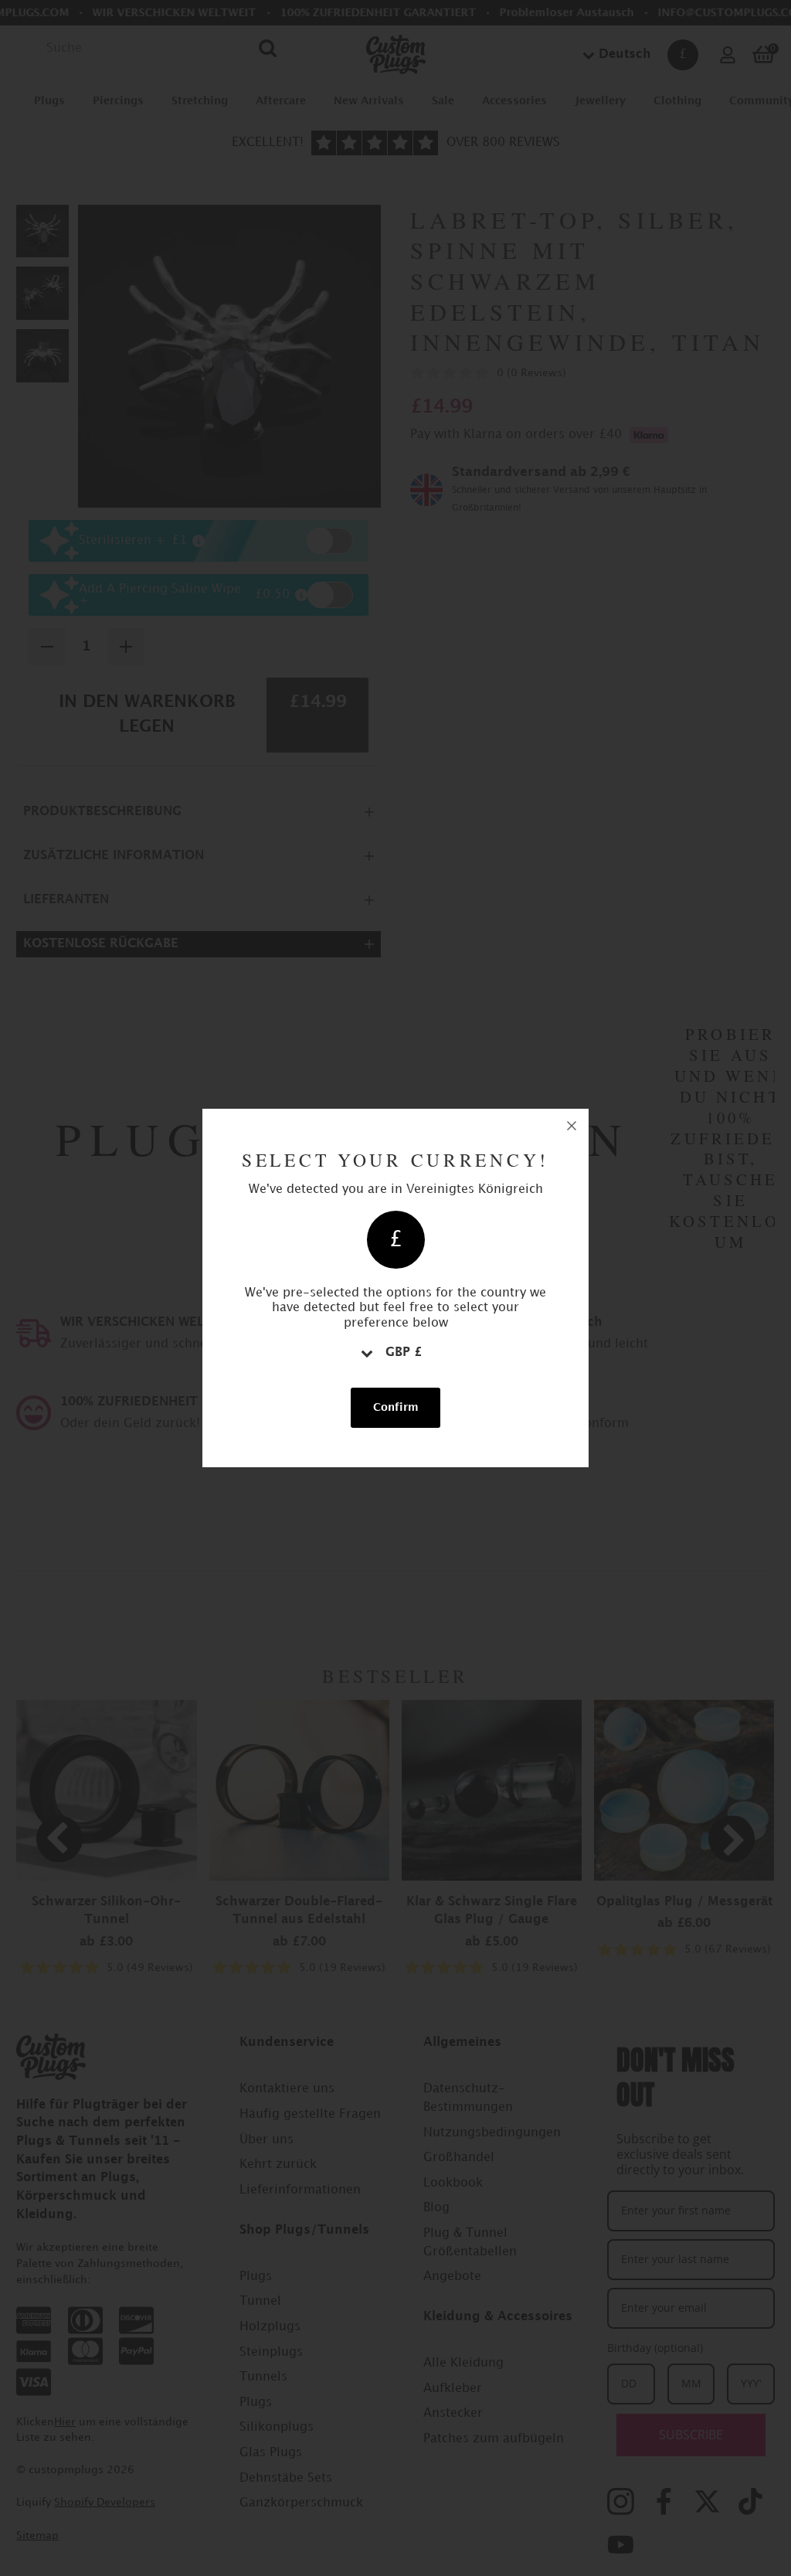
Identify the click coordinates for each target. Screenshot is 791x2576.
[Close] (572, 1126)
